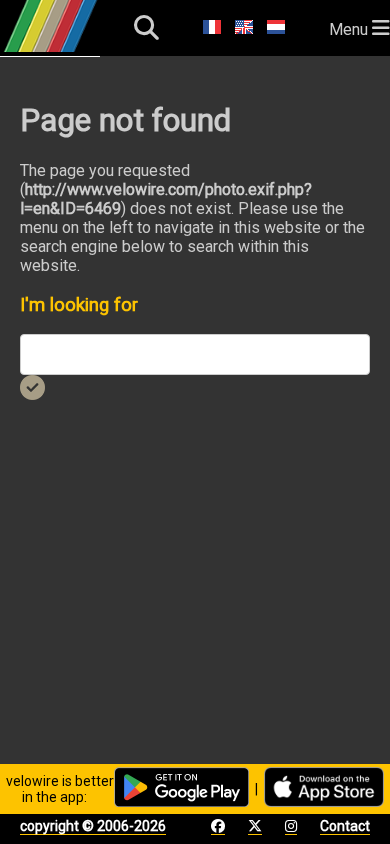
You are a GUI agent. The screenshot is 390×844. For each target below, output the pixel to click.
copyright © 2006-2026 (93, 826)
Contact (345, 826)
